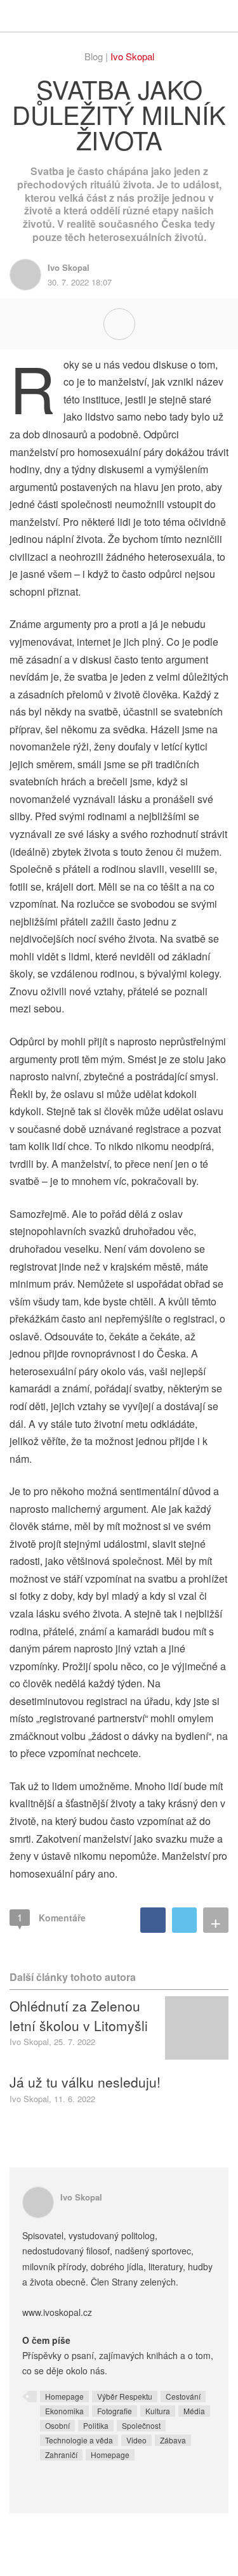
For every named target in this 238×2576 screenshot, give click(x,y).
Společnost (141, 2425)
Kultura (158, 2411)
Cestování (183, 2396)
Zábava (173, 2440)
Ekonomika (64, 2411)
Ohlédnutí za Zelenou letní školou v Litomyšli (79, 2015)
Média (194, 2411)
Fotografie (115, 2411)
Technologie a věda (79, 2440)
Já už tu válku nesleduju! (85, 2082)
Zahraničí (61, 2455)
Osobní (57, 2425)
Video (136, 2440)
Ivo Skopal (132, 56)
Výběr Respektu (125, 2396)
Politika (96, 2425)
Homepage (64, 2396)
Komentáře (51, 1917)
